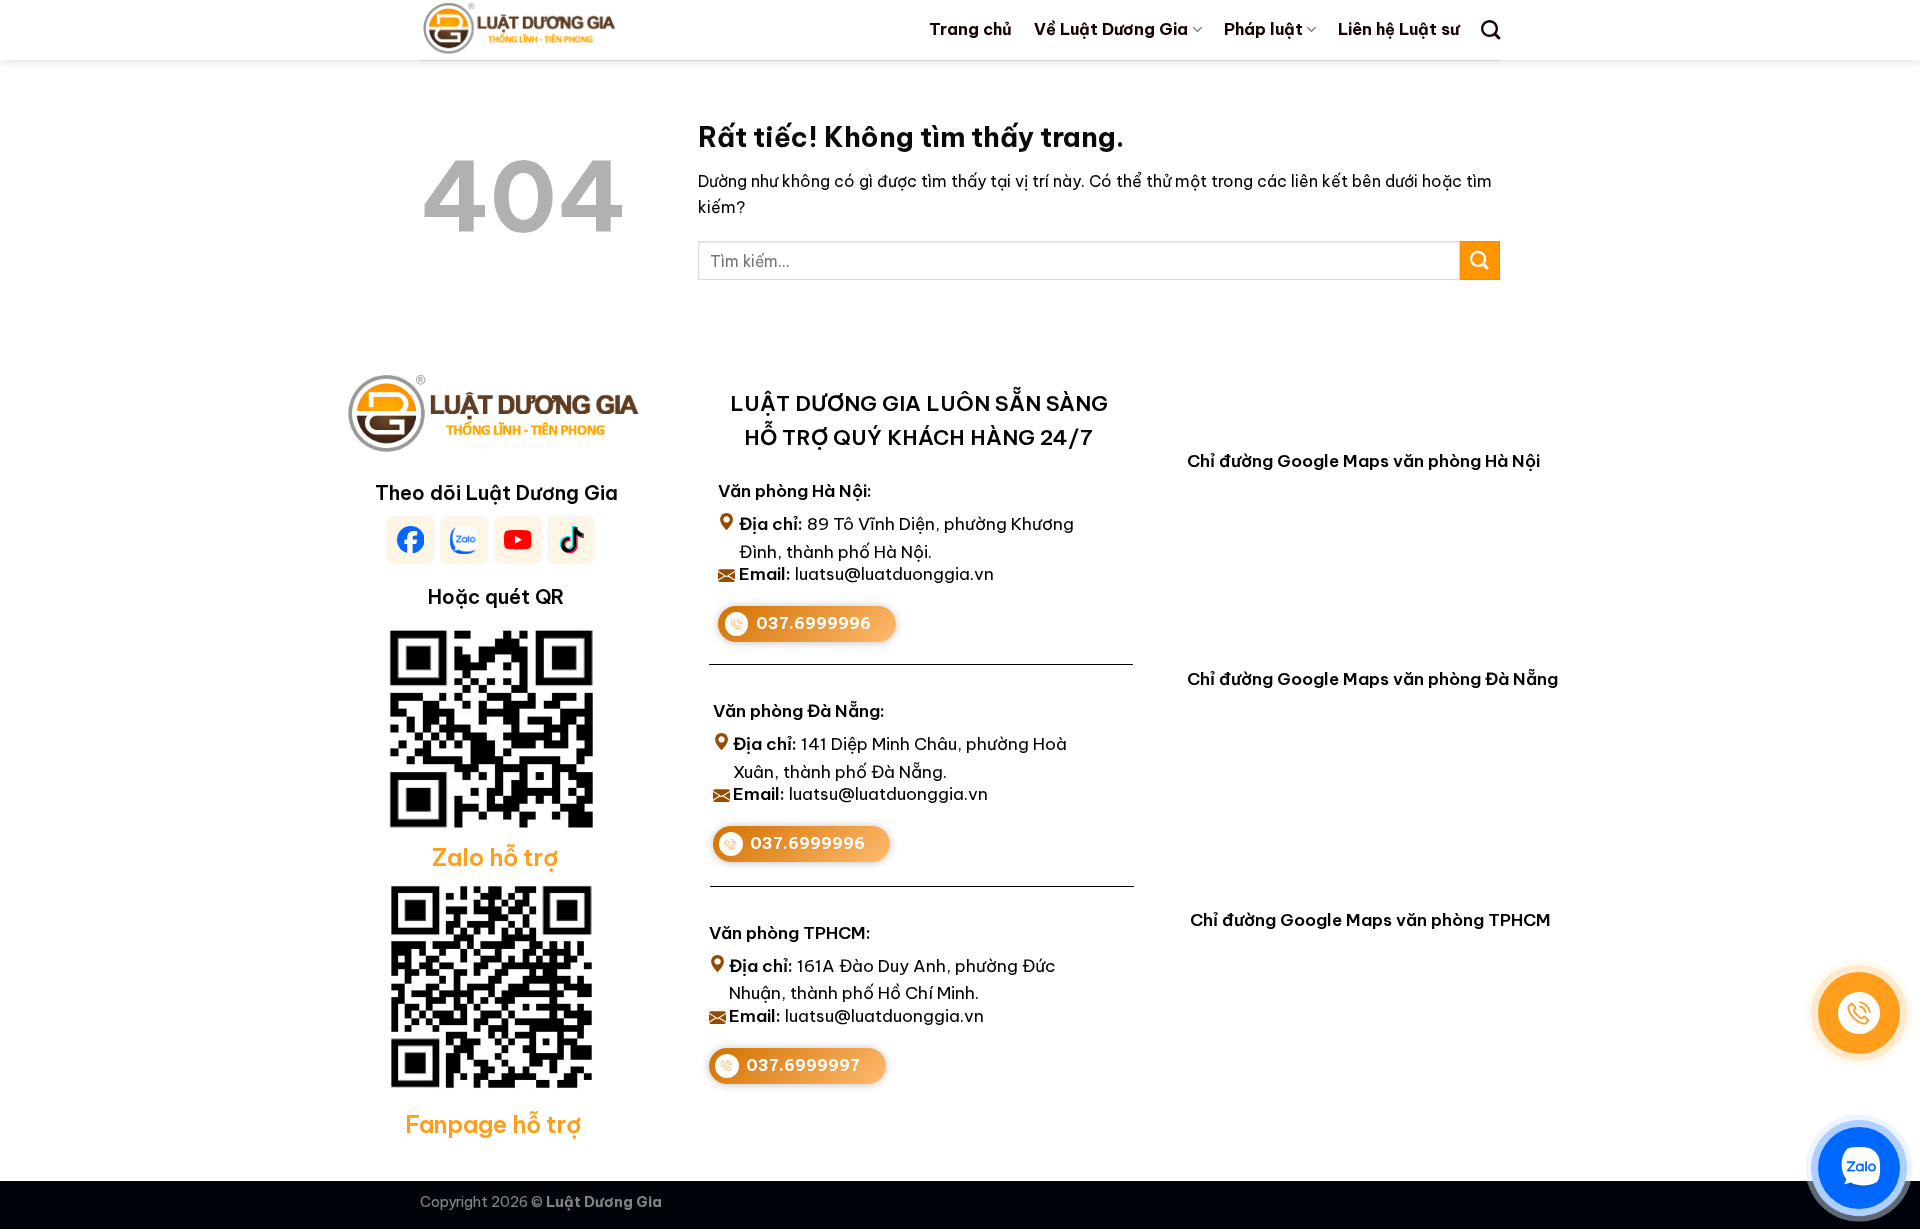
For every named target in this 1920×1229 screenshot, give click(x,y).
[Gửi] (1480, 260)
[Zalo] (1859, 1168)
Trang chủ (970, 29)
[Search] (1490, 29)
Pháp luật (1263, 29)
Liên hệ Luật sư (1398, 29)
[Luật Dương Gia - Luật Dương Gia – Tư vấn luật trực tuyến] (553, 30)
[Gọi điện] (1859, 1013)
